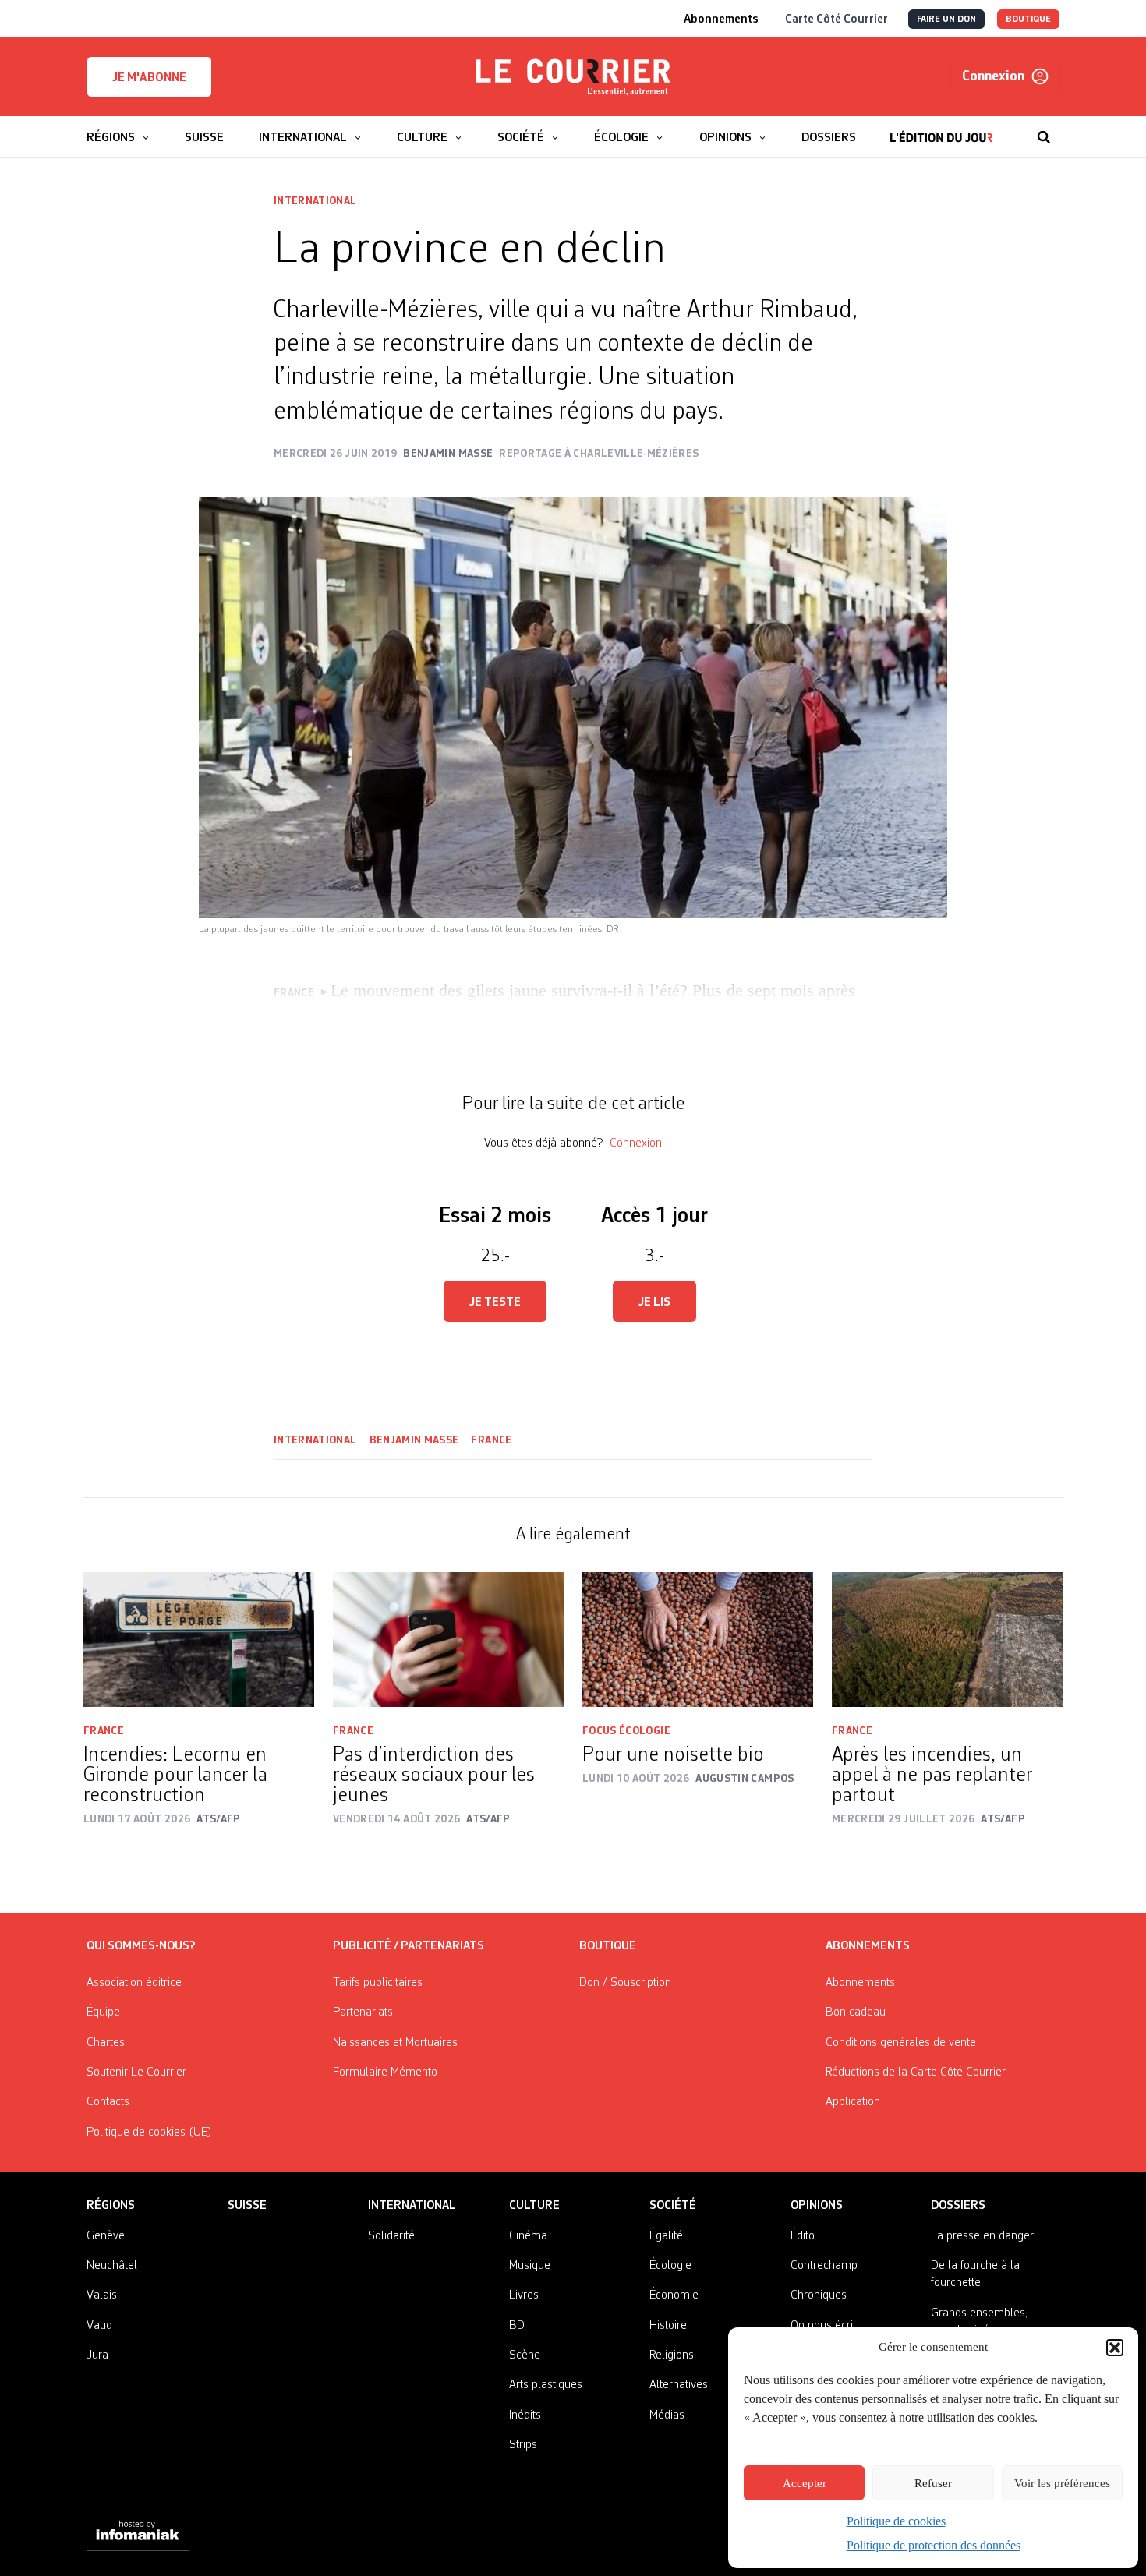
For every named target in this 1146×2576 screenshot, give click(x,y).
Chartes (106, 2043)
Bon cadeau (856, 2012)
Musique (530, 2266)
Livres (524, 2295)
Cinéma (528, 2236)
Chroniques (819, 2295)
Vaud (99, 2326)
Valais (102, 2295)
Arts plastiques (546, 2385)
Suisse (247, 2206)
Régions (111, 2206)
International (315, 201)
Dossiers (958, 2206)
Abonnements (860, 1983)
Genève (106, 2236)
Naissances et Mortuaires (395, 2043)
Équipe (103, 2012)
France (491, 1440)
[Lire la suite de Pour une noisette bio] (698, 1640)
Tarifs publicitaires (378, 1983)
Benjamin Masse (414, 1440)
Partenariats (363, 2012)
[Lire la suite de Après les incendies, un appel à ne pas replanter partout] (947, 1640)
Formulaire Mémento (385, 2072)
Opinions (817, 2206)
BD (517, 2326)
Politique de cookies (896, 2521)
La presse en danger (982, 2236)
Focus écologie (626, 1731)
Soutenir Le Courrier (136, 2072)
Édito (803, 2236)
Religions (672, 2355)
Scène (525, 2355)
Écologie (670, 2266)
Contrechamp (824, 2266)
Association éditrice (134, 1983)
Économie (674, 2295)
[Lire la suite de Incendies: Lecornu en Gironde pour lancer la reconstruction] (199, 1640)
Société (673, 2206)
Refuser (933, 2483)
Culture (534, 2206)
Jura (97, 2355)
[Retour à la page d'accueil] (573, 77)
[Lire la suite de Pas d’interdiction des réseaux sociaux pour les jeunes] (448, 1640)
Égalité (666, 2236)
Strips (523, 2445)
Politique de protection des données (934, 2545)
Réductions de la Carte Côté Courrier (916, 2072)
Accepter (805, 2483)
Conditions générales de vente (901, 2043)
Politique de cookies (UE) (149, 2133)
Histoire (668, 2326)
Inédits (525, 2415)
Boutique (608, 1946)
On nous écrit (823, 2326)
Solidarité (391, 2236)
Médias (667, 2415)
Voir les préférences (1062, 2483)
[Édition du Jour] (941, 129)
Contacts (108, 2102)
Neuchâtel (112, 2266)
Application (853, 2102)
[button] (1115, 2348)
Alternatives (679, 2385)
